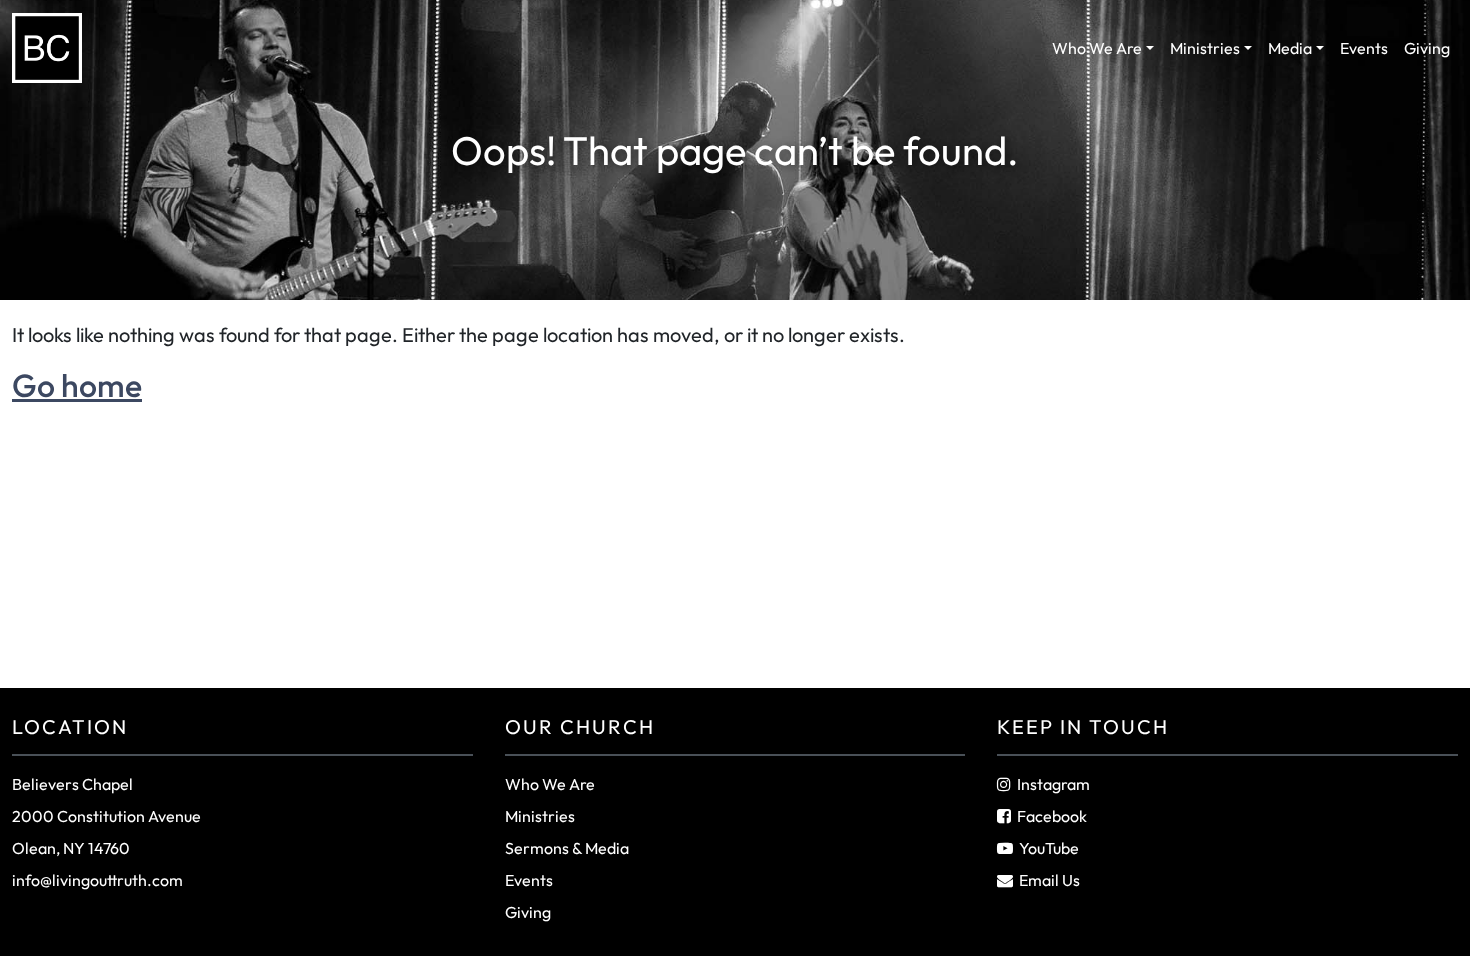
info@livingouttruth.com (97, 880)
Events (1364, 48)
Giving (1427, 48)
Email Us (1049, 880)
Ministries (1205, 48)
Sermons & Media (567, 848)
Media (1290, 48)
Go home (77, 385)
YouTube (1049, 848)
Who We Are (1097, 48)
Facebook (1052, 816)
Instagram (1053, 784)
